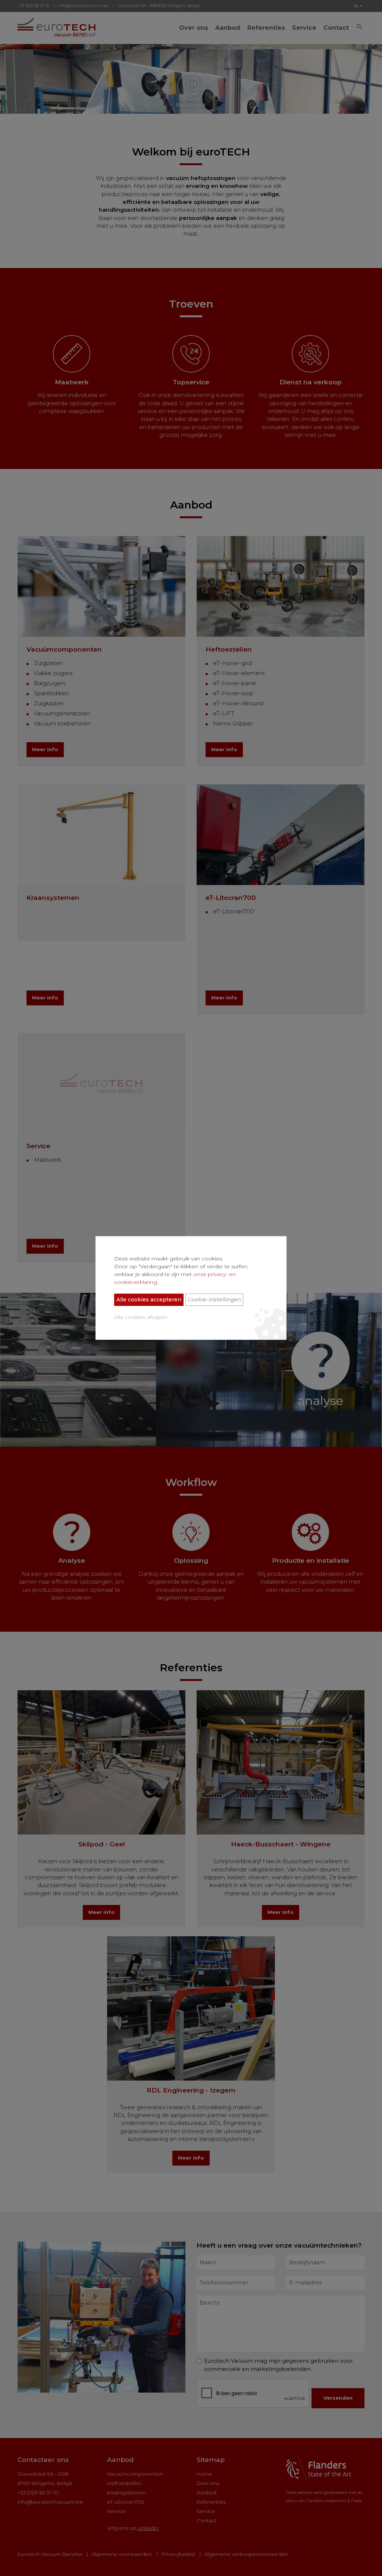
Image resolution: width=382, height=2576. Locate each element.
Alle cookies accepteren (149, 1300)
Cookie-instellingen (214, 1300)
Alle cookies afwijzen (141, 1317)
